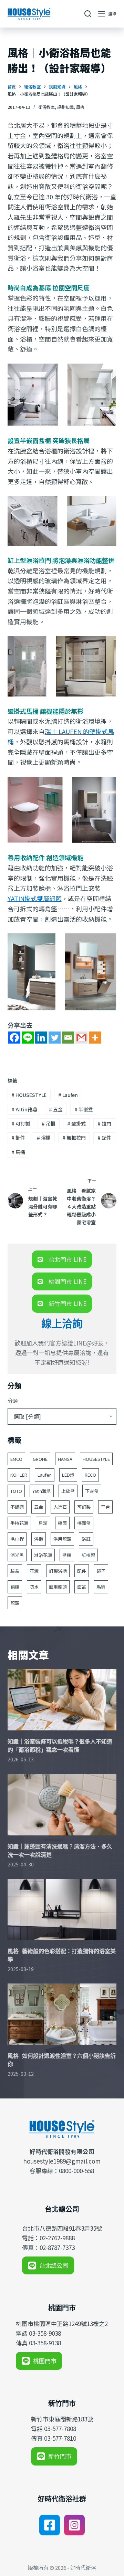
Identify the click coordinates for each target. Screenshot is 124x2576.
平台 (105, 1507)
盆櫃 (67, 1555)
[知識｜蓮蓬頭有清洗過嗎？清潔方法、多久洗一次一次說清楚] (62, 1805)
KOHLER (19, 1475)
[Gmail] (81, 1038)
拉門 (104, 1123)
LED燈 (68, 1475)
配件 (104, 1138)
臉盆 (15, 1571)
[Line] (28, 1038)
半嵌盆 (84, 1109)
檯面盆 (84, 1523)
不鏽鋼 (17, 1507)
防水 (34, 1587)
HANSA (65, 1459)
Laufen (68, 1095)
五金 (56, 1109)
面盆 (82, 1587)
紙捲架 (88, 1555)
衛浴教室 (46, 107)
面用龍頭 (58, 1587)
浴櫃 (44, 1138)
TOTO (16, 1491)
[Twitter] (55, 1038)
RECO (90, 1475)
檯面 (62, 1523)
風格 (80, 107)
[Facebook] (14, 1038)
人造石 (60, 1507)
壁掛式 (76, 1123)
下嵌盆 (92, 1491)
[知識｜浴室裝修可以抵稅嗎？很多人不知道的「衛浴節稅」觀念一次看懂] (62, 1700)
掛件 (18, 1138)
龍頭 (15, 1603)
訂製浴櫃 (58, 1571)
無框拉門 (74, 1138)
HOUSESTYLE (29, 1095)
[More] (95, 1038)
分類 (13, 1401)
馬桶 (18, 1152)
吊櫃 (49, 1123)
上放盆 (68, 1491)
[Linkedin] (41, 1038)
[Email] (68, 1038)
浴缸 (86, 1539)
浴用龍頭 (62, 1539)
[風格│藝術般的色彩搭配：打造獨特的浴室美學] (62, 1909)
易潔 (43, 1523)
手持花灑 (19, 1523)
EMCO (16, 1459)
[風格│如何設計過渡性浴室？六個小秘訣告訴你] (62, 2014)
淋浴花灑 (43, 1555)
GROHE (40, 1459)
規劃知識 (65, 107)
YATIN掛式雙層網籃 (35, 898)
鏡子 (101, 1571)
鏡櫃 (15, 1587)
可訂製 (21, 1123)
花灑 (34, 1571)
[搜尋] (88, 14)
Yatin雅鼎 (24, 1109)
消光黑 (17, 1555)
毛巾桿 (17, 1539)
